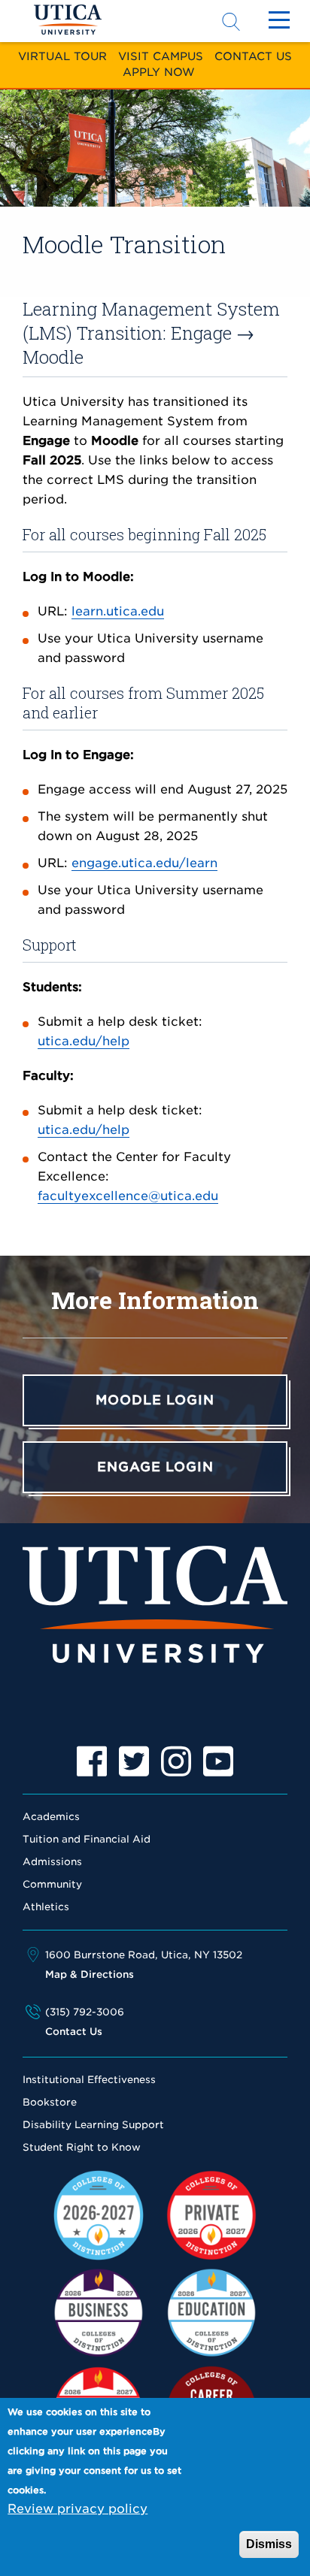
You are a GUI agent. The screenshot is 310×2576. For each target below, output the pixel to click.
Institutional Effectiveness (89, 2080)
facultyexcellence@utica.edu (128, 1196)
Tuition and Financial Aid (87, 1839)
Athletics (46, 1907)
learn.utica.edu (118, 611)
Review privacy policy (77, 2509)
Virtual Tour (62, 56)
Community (52, 1884)
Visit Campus (161, 56)
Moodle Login (155, 1400)
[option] (92, 1761)
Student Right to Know (82, 2147)
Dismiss (269, 2544)
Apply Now (159, 72)
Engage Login (155, 1467)
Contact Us (253, 56)
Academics (51, 1817)
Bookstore (50, 2102)
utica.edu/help (84, 1041)
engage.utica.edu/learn (144, 863)
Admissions (52, 1862)
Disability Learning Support (93, 2125)
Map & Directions (90, 1974)
